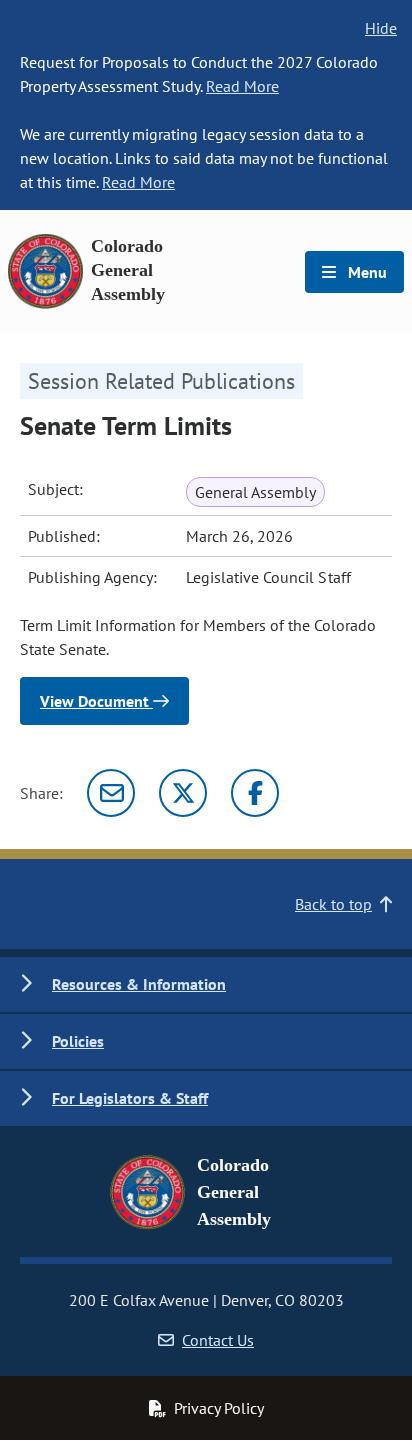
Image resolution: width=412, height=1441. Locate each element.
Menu (365, 272)
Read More (242, 86)
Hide (381, 28)
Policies (78, 1041)
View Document (96, 701)
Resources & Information (139, 984)
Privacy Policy (219, 1408)
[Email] (111, 793)
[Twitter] (183, 793)
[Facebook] (255, 793)
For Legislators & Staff (130, 1098)
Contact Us (218, 1340)
